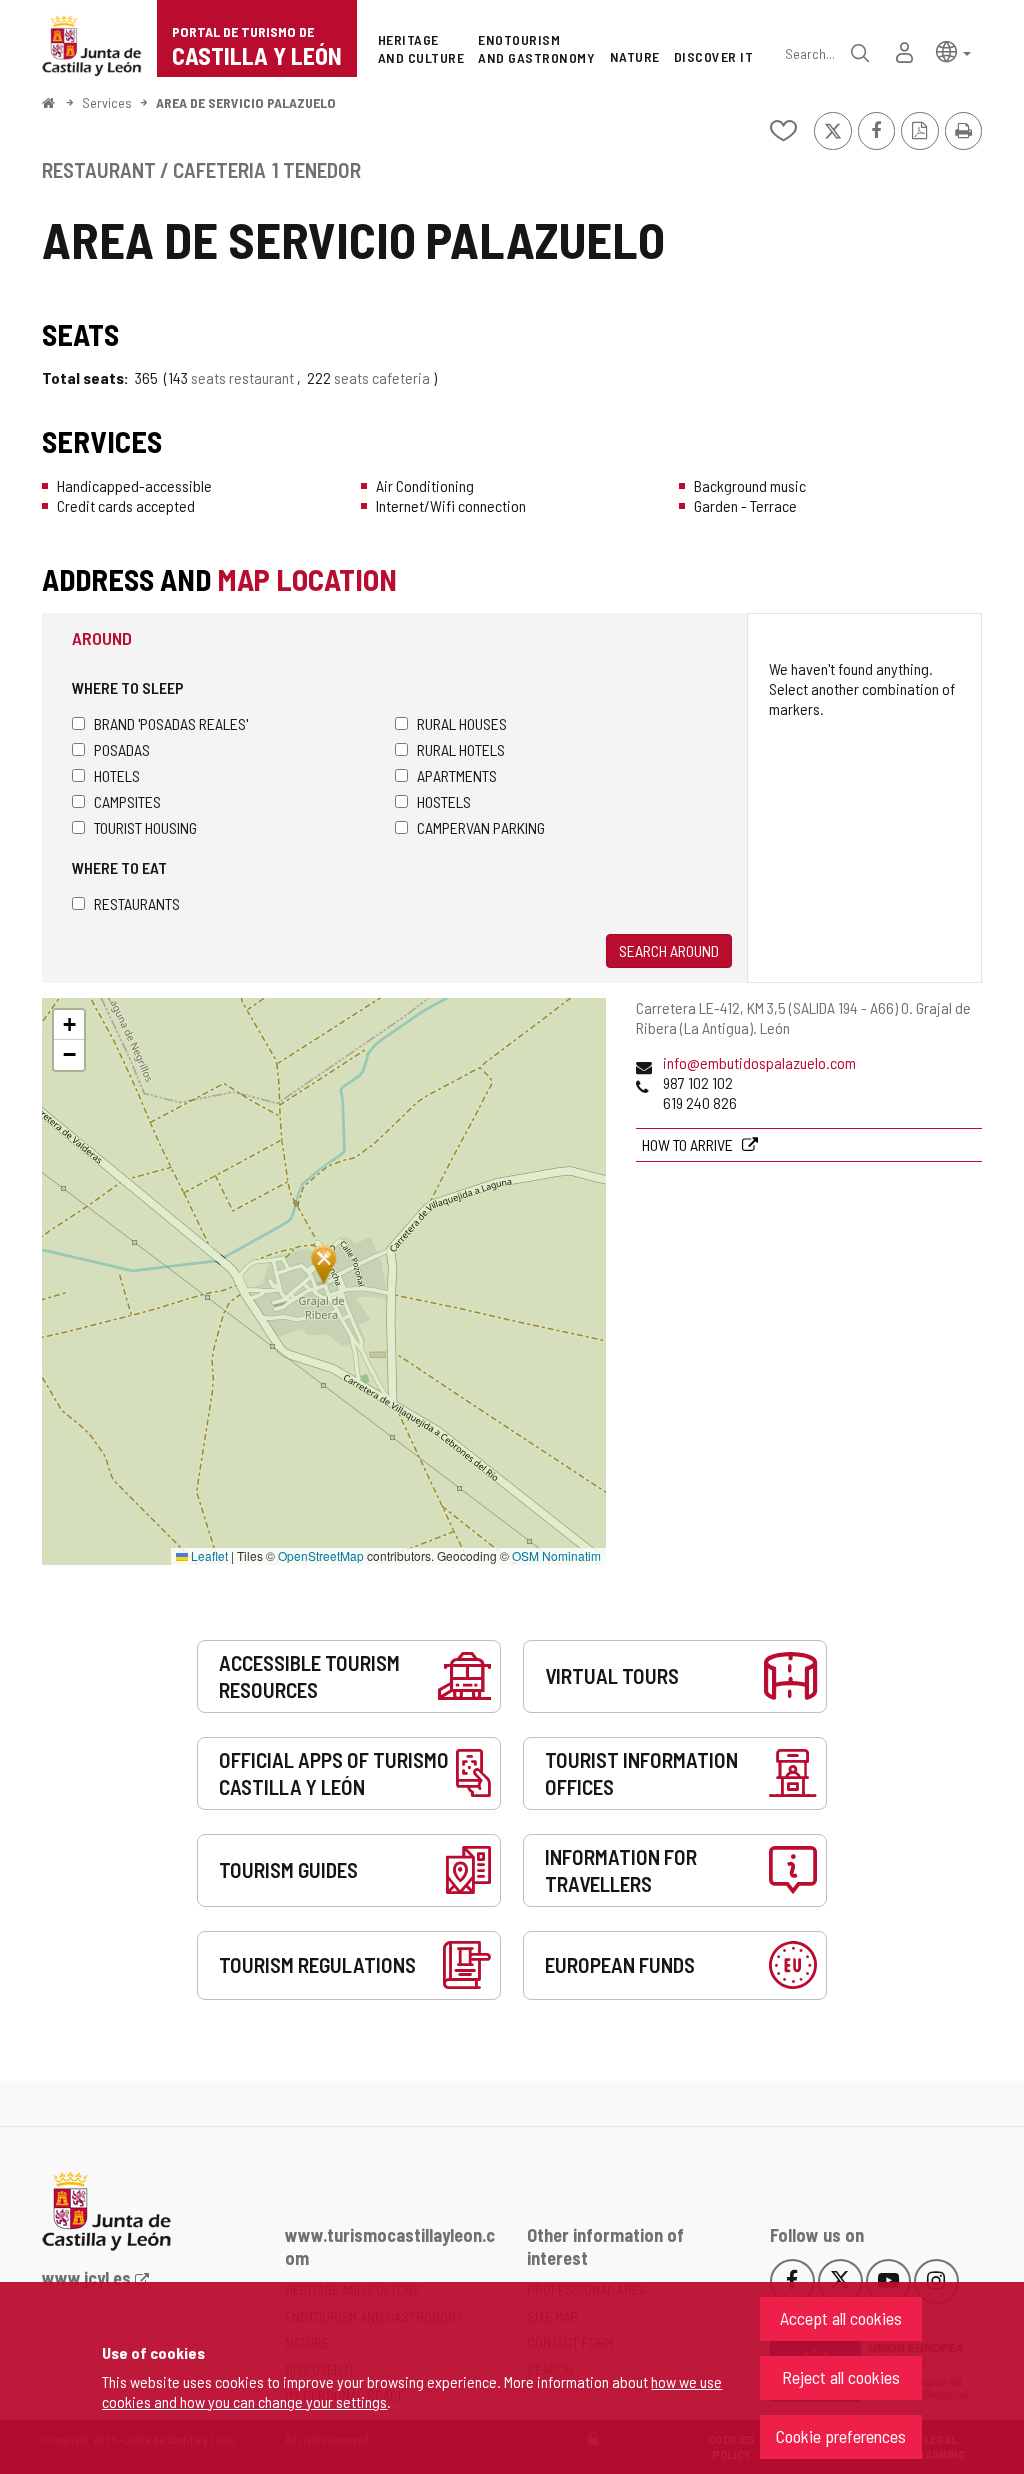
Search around (669, 950)
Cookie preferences (841, 2436)
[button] (953, 50)
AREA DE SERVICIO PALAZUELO (246, 102)
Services (107, 102)
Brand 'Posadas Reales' (171, 723)
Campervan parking (481, 827)
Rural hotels (461, 749)
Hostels (444, 801)
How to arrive (689, 1144)
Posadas (122, 749)
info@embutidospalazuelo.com (759, 1062)
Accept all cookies (841, 2318)
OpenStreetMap (321, 1555)
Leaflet (208, 1555)
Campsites (127, 801)
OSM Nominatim (556, 1555)
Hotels (117, 775)
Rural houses (462, 723)
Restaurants (137, 903)
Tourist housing (145, 827)
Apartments (457, 775)
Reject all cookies (841, 2377)
